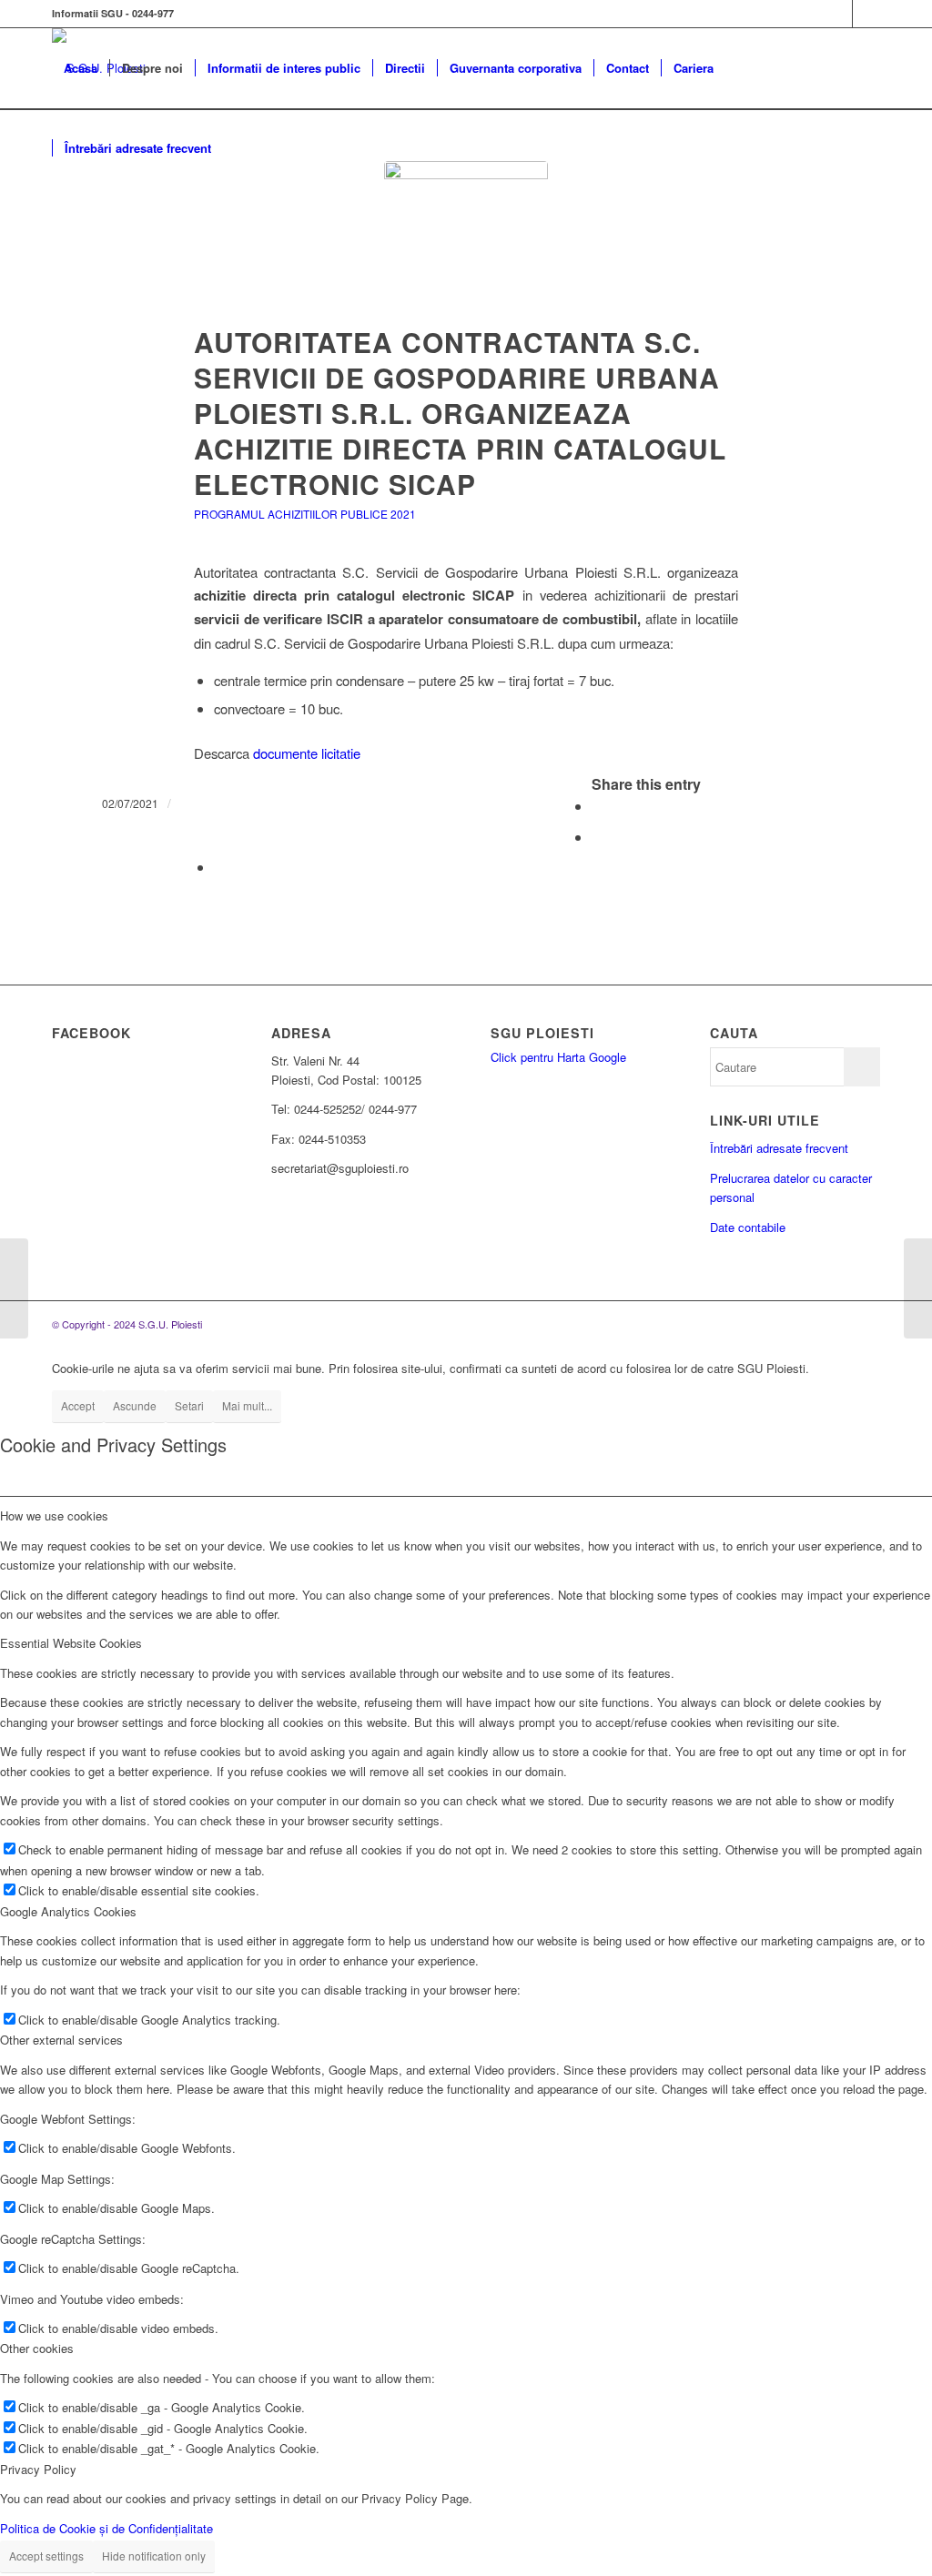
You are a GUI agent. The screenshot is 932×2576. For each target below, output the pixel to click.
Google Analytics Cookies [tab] (68, 1911)
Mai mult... (247, 1405)
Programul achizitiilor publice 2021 (305, 514)
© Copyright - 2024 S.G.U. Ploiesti (127, 1324)
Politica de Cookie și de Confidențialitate (106, 2528)
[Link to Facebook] (839, 14)
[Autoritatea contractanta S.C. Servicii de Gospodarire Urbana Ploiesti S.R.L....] (918, 1288)
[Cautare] (241, 148)
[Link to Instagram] (866, 14)
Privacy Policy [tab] (38, 2469)
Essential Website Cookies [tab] (71, 1643)
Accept (78, 1405)
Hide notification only (154, 2556)
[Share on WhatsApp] (597, 837)
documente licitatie (307, 753)
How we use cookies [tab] (54, 1515)
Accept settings (46, 2556)
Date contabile (748, 1227)
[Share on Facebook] (597, 806)
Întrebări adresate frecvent (779, 1148)
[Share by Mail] (219, 867)
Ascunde (135, 1405)
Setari (189, 1405)
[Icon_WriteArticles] (466, 243)
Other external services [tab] (61, 2040)
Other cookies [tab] (37, 2348)
